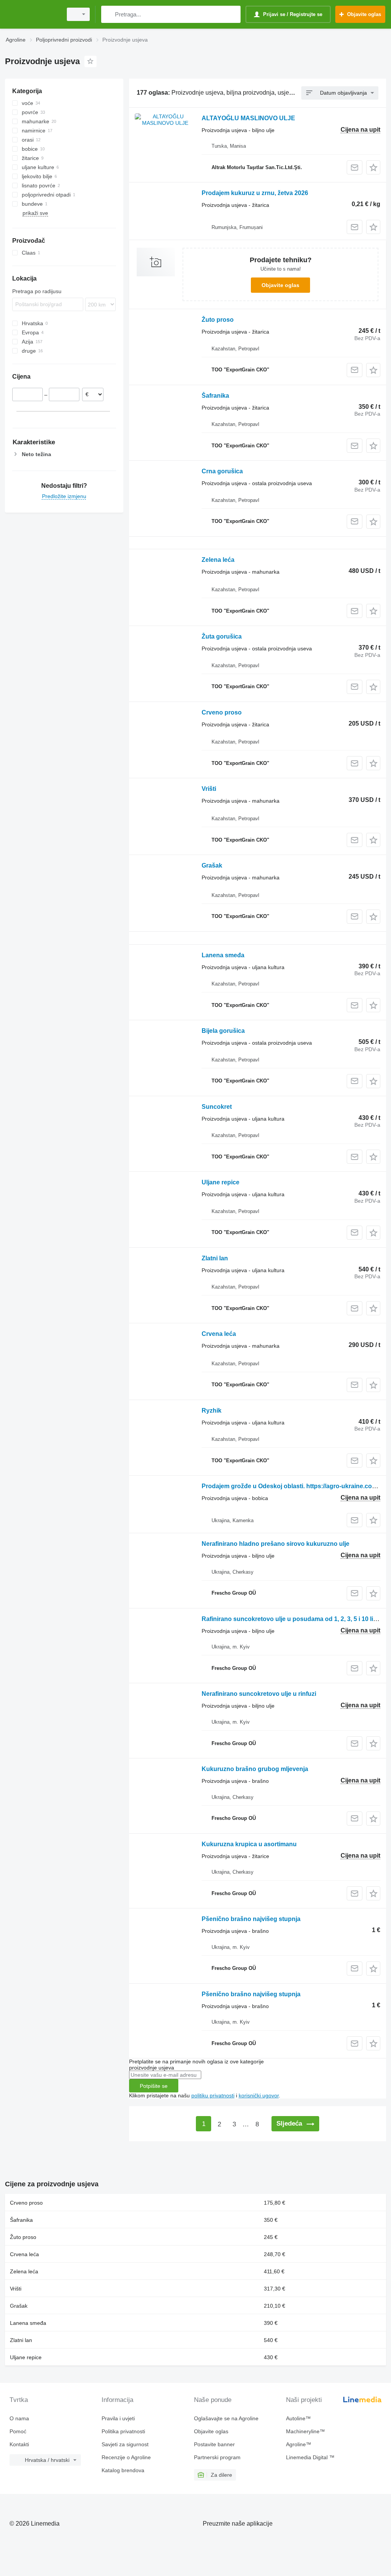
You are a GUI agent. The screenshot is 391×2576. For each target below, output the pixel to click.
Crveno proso (222, 712)
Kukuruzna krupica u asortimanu (249, 1844)
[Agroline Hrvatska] (32, 14)
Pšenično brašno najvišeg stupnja (251, 1919)
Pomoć (18, 2431)
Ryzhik (212, 1411)
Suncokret (217, 1107)
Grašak (212, 865)
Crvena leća (219, 1334)
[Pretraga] (109, 14)
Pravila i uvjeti (118, 2418)
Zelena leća (218, 560)
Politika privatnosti (123, 2431)
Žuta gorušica (222, 636)
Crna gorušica (222, 471)
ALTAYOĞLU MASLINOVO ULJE (248, 118)
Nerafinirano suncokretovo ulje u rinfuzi (259, 1694)
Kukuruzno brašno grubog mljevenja (255, 1769)
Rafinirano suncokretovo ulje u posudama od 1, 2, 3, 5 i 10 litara (293, 1619)
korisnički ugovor (259, 2095)
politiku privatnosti (213, 2095)
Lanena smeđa (223, 955)
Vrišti (209, 789)
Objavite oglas (280, 285)
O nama (19, 2418)
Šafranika (215, 396)
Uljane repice (221, 1182)
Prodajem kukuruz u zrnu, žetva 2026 (255, 193)
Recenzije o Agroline (126, 2457)
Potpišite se (154, 2086)
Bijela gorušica (223, 1031)
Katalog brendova (123, 2470)
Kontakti (19, 2444)
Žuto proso (218, 320)
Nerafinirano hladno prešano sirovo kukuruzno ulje (275, 1544)
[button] (373, 167)
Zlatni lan (215, 1258)
